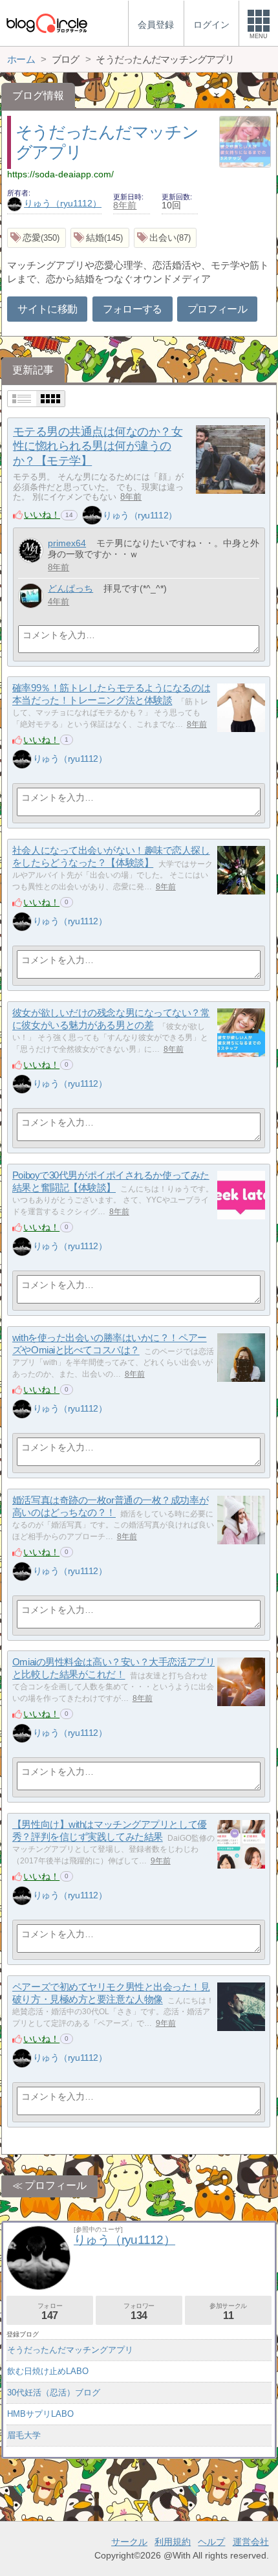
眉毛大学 (24, 2435)
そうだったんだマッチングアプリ (70, 2350)
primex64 (67, 543)
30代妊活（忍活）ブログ (54, 2393)
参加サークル (228, 2312)
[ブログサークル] (47, 23)
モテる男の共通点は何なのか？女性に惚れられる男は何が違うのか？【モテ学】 (98, 447)
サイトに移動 (47, 309)
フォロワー (139, 2312)
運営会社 (251, 2542)
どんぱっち (70, 588)
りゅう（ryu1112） (63, 203)
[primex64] (31, 550)
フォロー (50, 2312)
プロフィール (217, 309)
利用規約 (173, 2542)
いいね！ (42, 515)
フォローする (133, 309)
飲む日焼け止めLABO (48, 2371)
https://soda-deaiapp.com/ (60, 174)
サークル (129, 2542)
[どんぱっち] (31, 596)
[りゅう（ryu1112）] (92, 515)
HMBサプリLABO (40, 2414)
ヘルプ (211, 2542)
